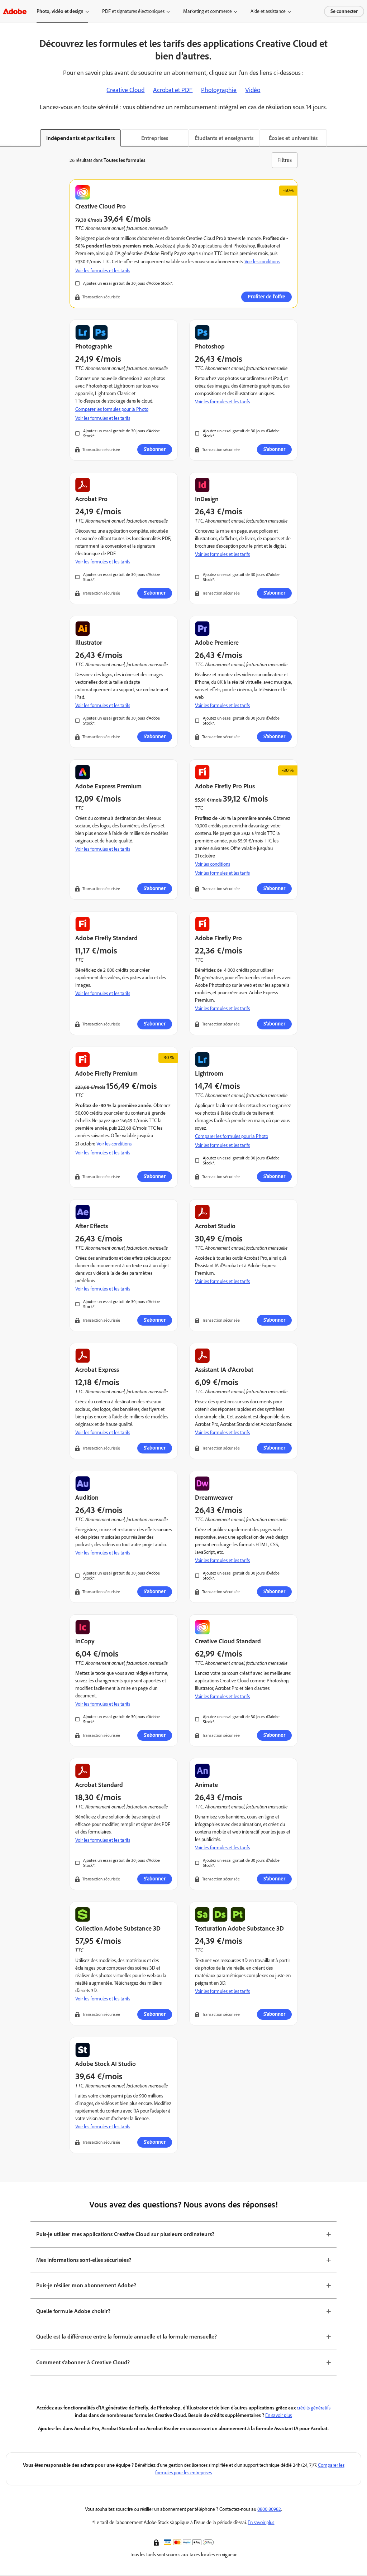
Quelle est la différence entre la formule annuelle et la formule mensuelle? (127, 2337)
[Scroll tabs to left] (6, 138)
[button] (157, 2542)
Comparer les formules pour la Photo (112, 409)
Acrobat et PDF (173, 90)
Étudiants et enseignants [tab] (224, 138)
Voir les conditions (213, 864)
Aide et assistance (268, 11)
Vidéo (253, 90)
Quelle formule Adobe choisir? (73, 2311)
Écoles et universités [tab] (293, 138)
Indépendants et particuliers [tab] (80, 138)
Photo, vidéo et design (60, 11)
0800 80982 (269, 2509)
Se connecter (344, 11)
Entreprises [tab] (155, 138)
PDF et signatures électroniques (133, 11)
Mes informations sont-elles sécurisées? (84, 2260)
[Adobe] (15, 11)
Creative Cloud (125, 90)
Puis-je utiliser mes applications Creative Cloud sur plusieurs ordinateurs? (125, 2234)
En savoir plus (278, 2415)
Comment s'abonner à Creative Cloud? (83, 2362)
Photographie (219, 90)
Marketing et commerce (208, 11)
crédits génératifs (314, 2408)
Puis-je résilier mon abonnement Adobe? (86, 2285)
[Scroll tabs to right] (361, 138)
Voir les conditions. (262, 262)
